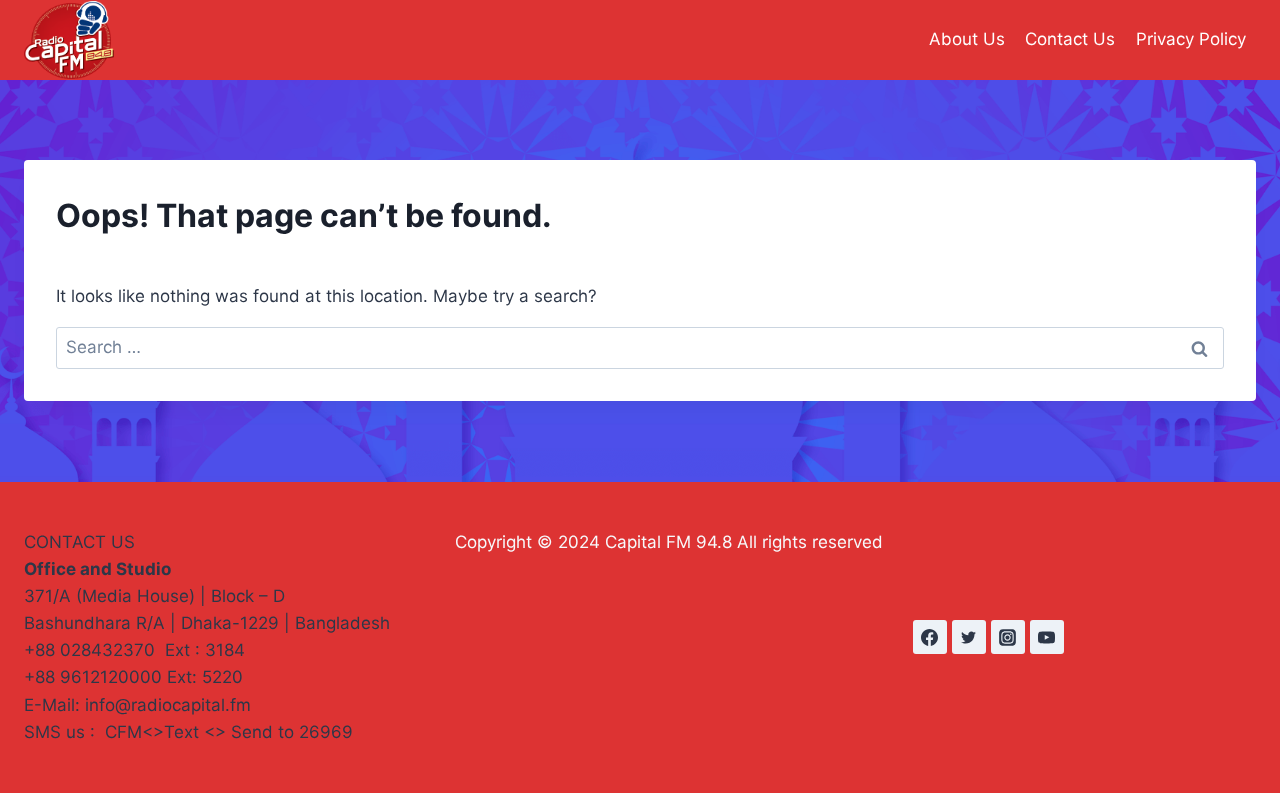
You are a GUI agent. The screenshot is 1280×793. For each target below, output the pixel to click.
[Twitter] (969, 637)
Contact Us (1070, 39)
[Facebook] (930, 637)
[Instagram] (1008, 637)
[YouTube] (1047, 637)
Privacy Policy (1191, 39)
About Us (967, 39)
